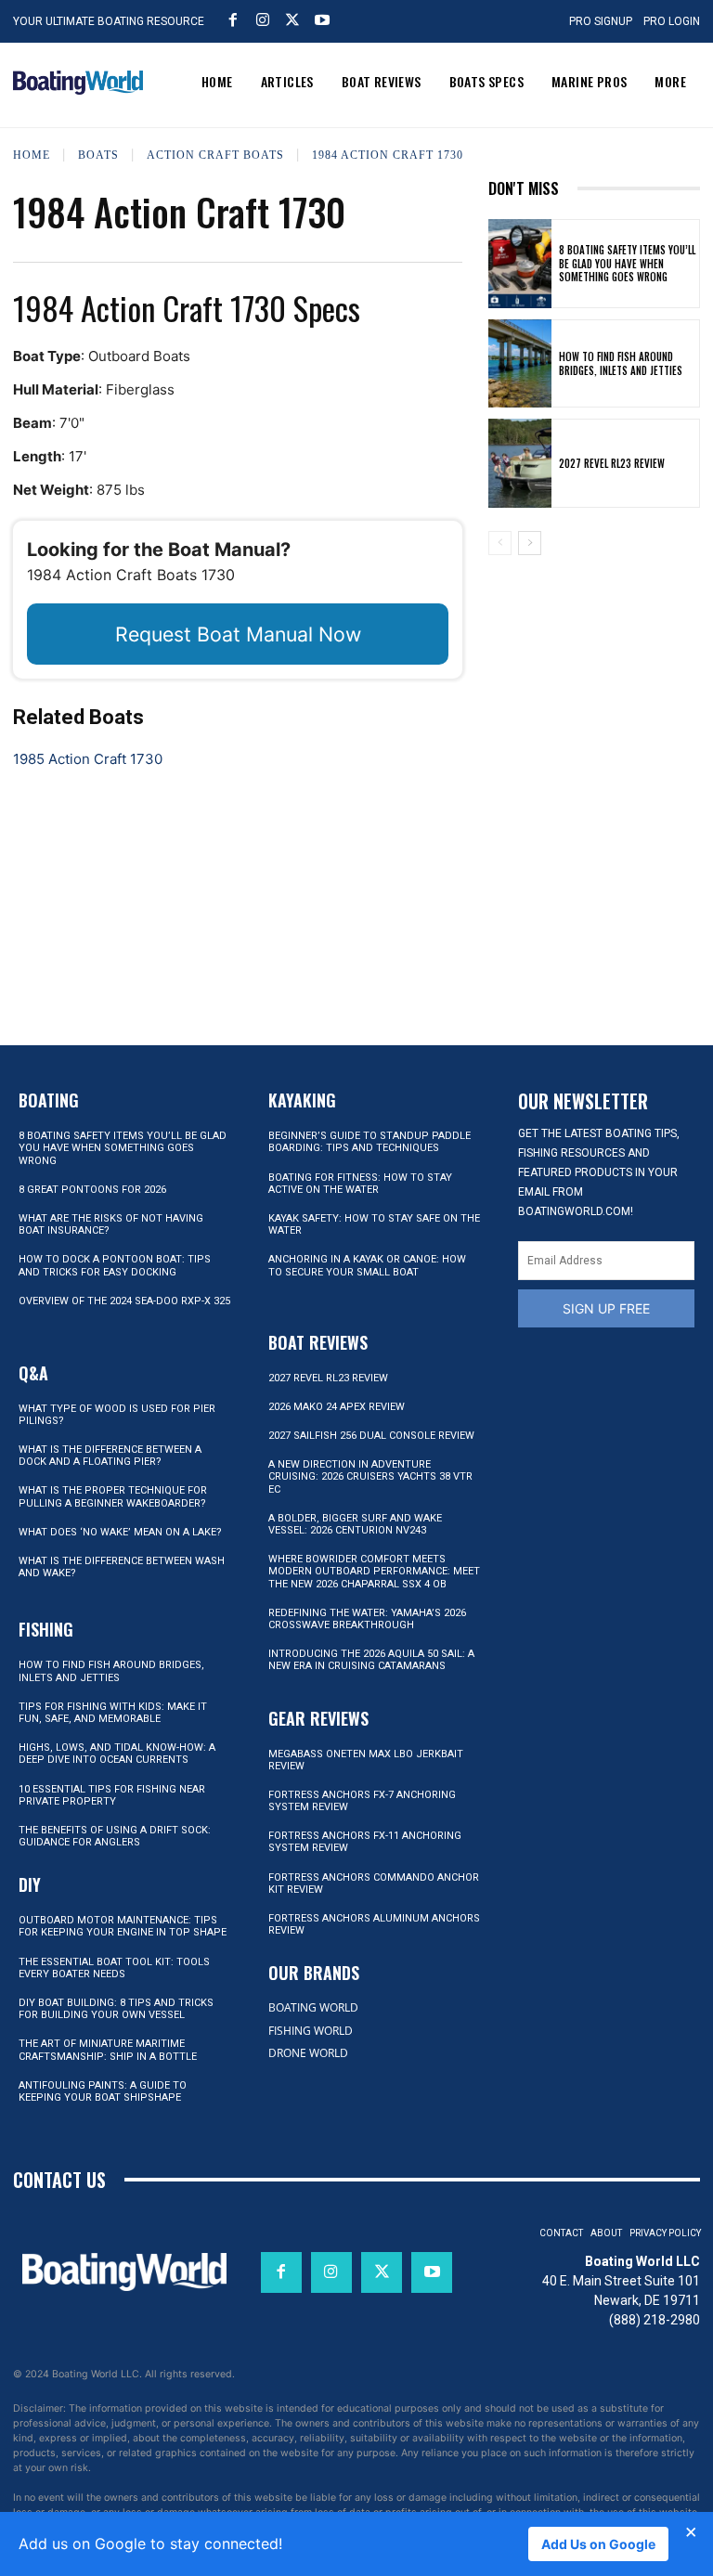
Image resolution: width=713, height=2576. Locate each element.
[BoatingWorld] (78, 83)
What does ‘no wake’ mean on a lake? (120, 1532)
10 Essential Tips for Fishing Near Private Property (112, 1795)
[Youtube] (322, 19)
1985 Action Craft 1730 (88, 759)
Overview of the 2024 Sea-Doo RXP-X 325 (124, 1301)
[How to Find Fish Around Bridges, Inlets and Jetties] (520, 364)
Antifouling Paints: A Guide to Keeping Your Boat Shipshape (103, 2091)
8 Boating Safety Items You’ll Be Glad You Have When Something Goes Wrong (627, 263)
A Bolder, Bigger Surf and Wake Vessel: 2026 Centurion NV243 (355, 1524)
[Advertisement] (594, 667)
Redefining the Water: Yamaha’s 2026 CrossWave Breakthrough (367, 1619)
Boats (98, 155)
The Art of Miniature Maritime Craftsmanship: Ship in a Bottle (108, 2050)
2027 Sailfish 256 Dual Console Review (371, 1436)
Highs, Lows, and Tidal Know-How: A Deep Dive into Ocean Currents (117, 1754)
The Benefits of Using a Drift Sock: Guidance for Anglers (115, 1836)
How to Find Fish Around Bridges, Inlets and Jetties (621, 363)
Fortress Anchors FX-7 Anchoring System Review (362, 1801)
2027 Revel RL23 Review (612, 463)
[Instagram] (263, 19)
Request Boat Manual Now (238, 634)
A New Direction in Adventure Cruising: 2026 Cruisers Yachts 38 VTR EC (370, 1476)
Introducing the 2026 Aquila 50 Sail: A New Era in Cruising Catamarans (371, 1660)
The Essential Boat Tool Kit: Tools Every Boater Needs (114, 1968)
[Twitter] (292, 19)
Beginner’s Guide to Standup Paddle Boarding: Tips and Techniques (369, 1142)
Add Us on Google (598, 2544)
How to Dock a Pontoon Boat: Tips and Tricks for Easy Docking (115, 1265)
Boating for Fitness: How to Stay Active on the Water (360, 1184)
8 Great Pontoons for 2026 (92, 1190)
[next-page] (530, 543)
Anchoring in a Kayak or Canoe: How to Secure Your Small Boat (367, 1265)
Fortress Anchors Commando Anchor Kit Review (374, 1883)
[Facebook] (233, 19)
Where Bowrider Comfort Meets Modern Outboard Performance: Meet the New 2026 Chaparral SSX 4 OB (374, 1571)
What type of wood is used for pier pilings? (117, 1415)
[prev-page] (500, 543)
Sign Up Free (606, 1308)
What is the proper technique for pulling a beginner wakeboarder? (113, 1496)
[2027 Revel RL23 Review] (520, 463)
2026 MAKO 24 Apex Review (337, 1407)
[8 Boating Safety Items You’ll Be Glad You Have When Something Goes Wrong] (520, 264)
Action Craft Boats (215, 155)
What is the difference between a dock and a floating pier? (110, 1456)
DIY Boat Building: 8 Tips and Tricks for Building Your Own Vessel (116, 2009)
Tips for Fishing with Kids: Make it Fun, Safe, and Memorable (113, 1713)
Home (32, 155)
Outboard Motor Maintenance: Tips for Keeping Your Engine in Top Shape (123, 1926)
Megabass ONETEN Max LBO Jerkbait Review (366, 1760)
